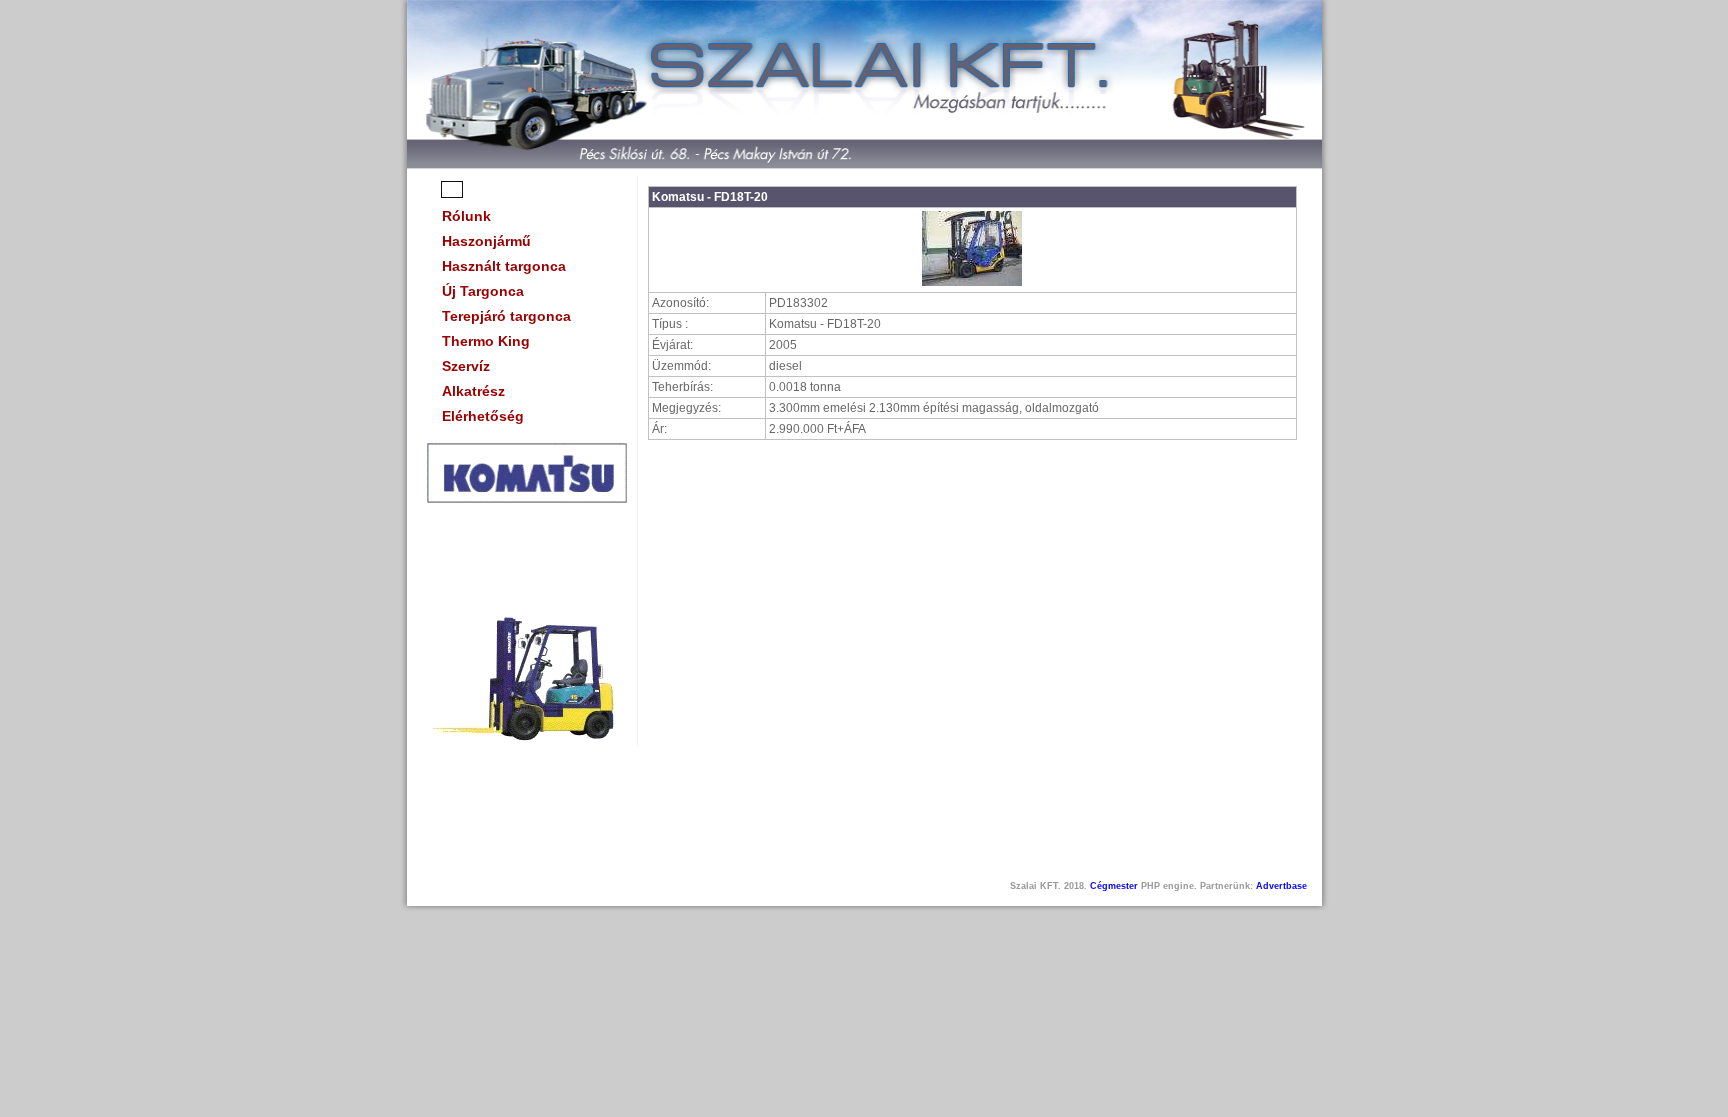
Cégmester (1114, 886)
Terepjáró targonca (506, 316)
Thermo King (486, 341)
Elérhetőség (483, 416)
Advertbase (1281, 886)
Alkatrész (473, 391)
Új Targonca (483, 291)
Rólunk (466, 216)
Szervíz (466, 366)
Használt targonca (504, 266)
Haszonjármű (486, 241)
